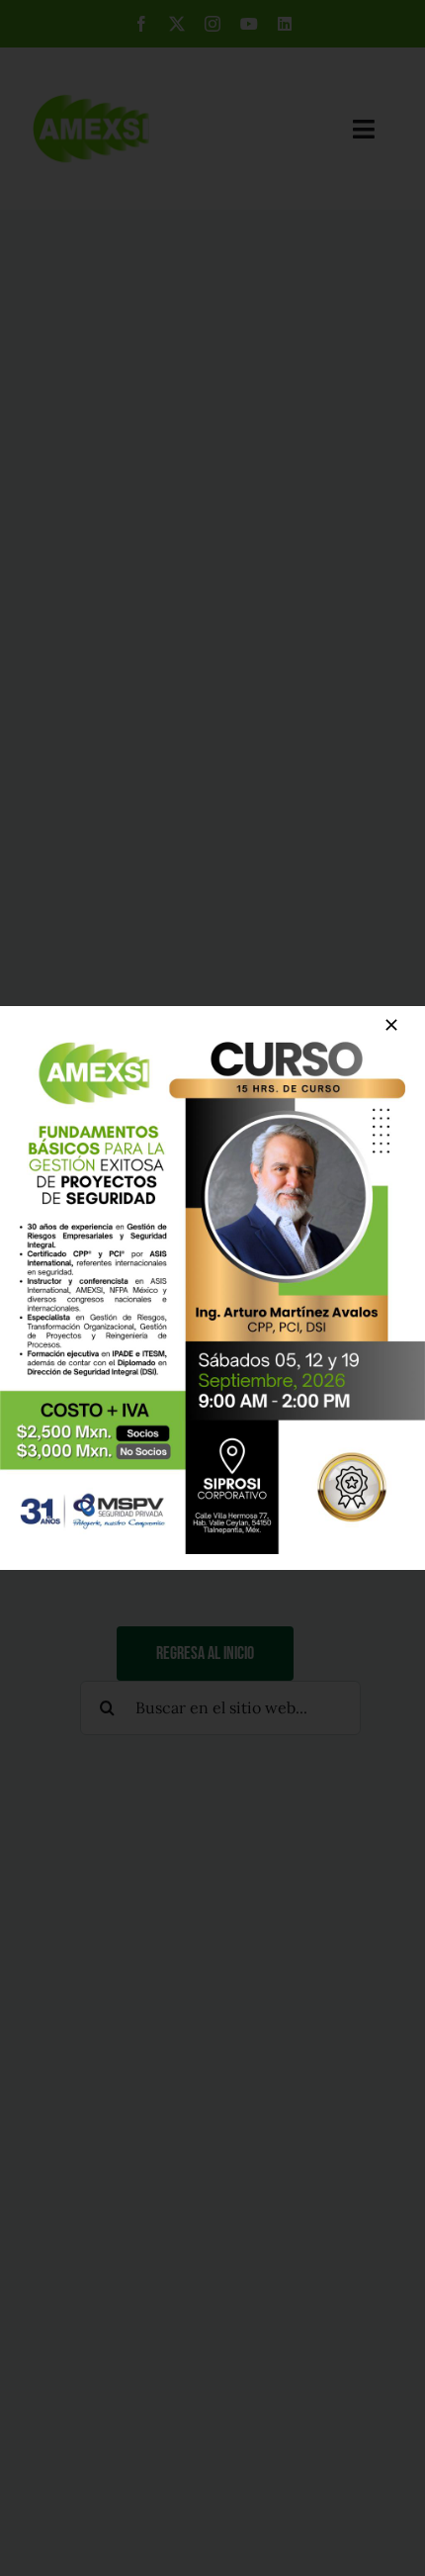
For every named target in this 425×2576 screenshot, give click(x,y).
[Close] (391, 1025)
